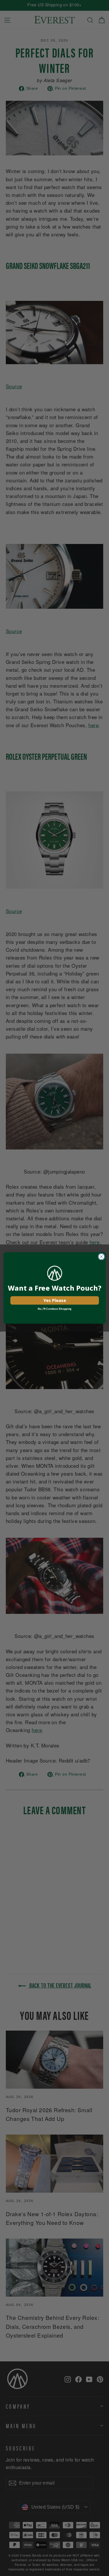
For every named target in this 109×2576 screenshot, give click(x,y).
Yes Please (54, 1300)
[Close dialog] (101, 1257)
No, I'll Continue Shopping (54, 1309)
